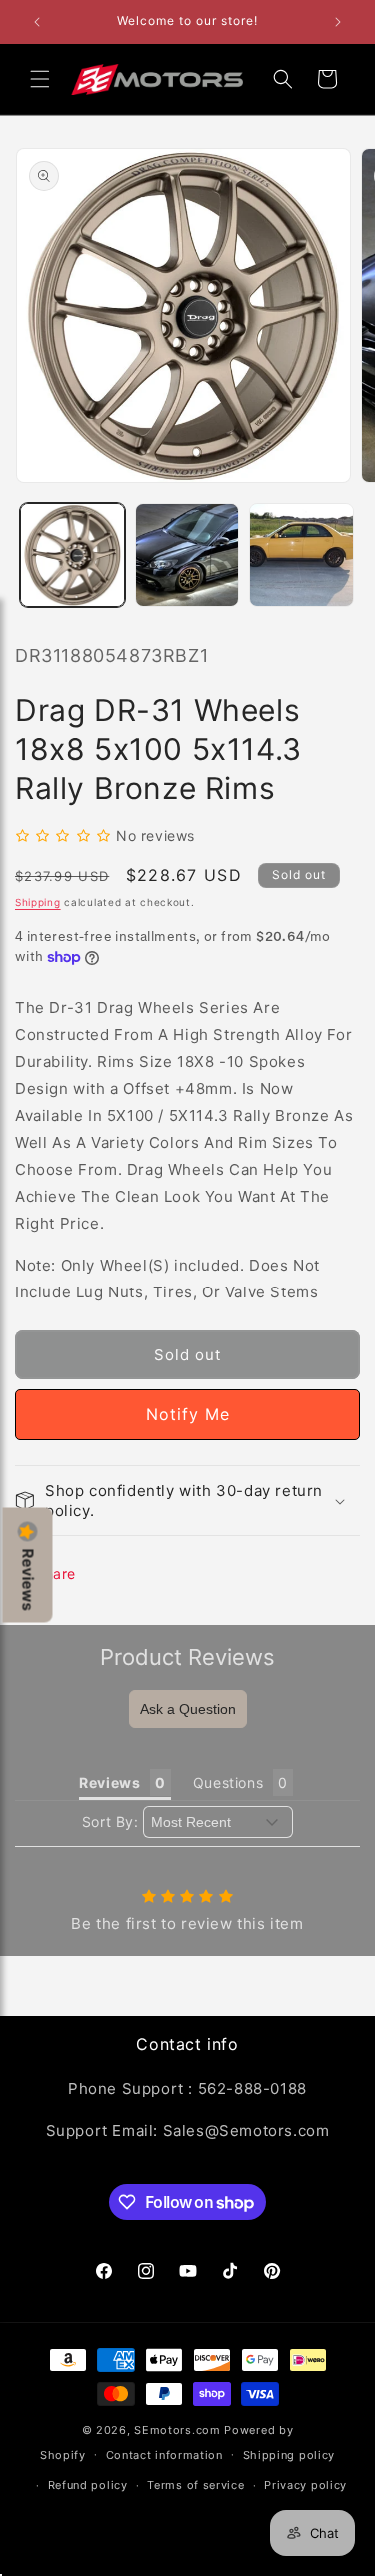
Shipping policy (289, 2455)
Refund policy (88, 2485)
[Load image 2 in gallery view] (187, 555)
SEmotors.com (177, 2430)
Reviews (28, 1579)
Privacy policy (305, 2485)
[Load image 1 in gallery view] (72, 555)
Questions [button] (228, 1783)
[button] (40, 79)
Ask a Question (188, 1709)
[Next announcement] (338, 22)
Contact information (164, 2455)
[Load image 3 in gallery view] (301, 555)
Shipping (38, 902)
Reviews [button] (109, 1783)
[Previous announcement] (37, 22)
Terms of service (195, 2485)
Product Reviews (187, 1657)
